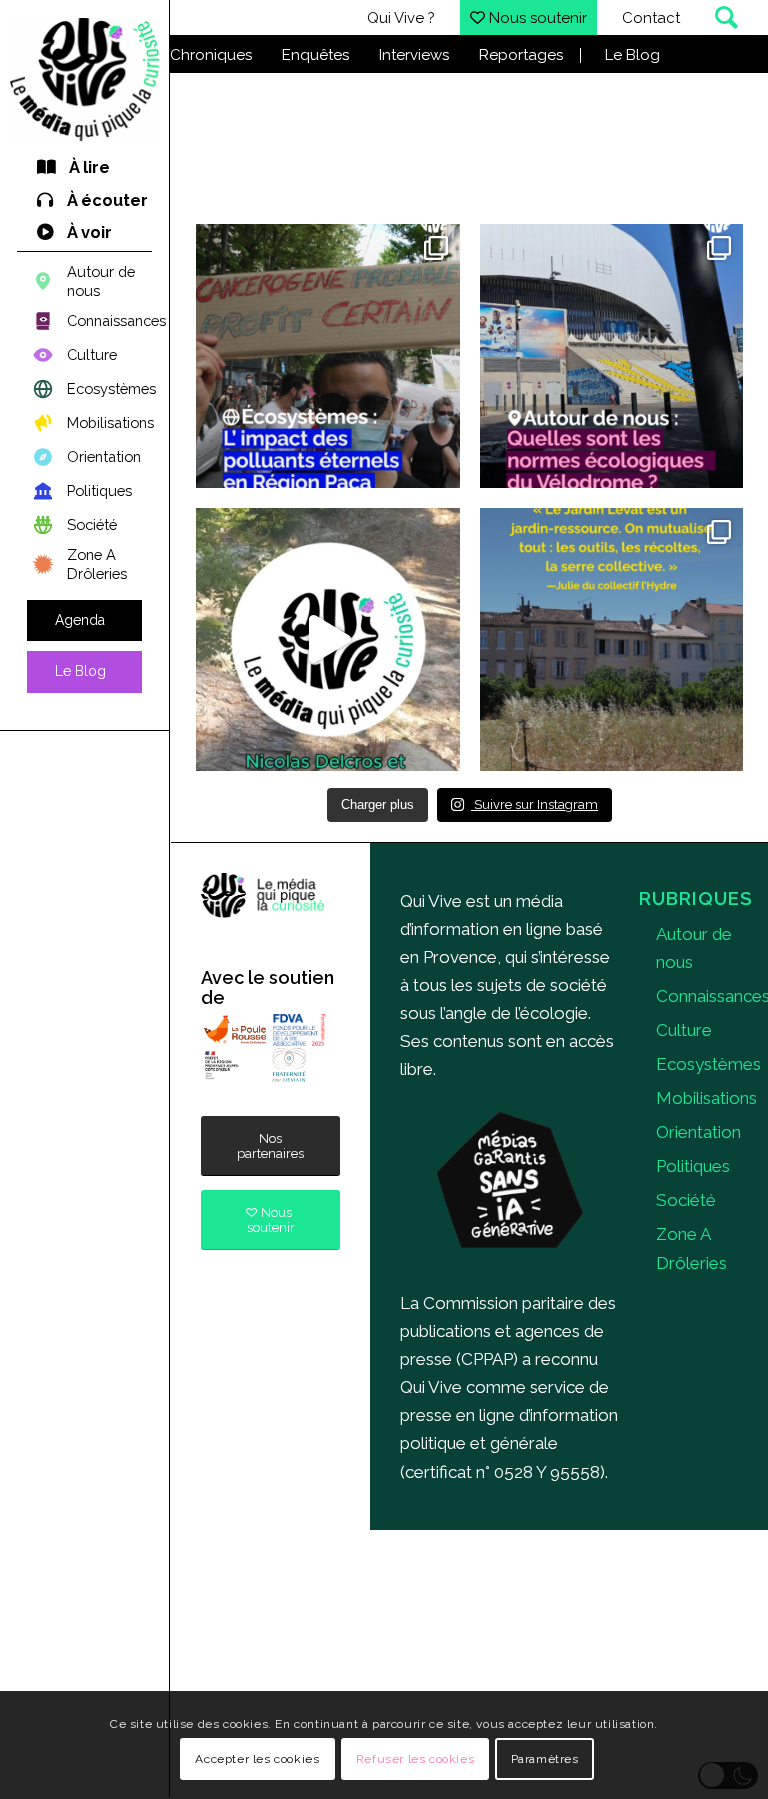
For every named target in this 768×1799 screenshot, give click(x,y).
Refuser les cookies (415, 1759)
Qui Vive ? (401, 18)
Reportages (521, 55)
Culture (684, 1030)
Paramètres (545, 1759)
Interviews (414, 55)
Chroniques (211, 55)
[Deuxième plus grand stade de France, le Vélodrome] (612, 356)
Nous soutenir (536, 18)
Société (686, 1200)
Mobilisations (706, 1098)
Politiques (693, 1166)
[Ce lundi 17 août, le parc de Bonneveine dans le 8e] (328, 640)
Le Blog (632, 55)
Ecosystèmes (708, 1064)
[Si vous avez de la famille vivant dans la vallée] (328, 356)
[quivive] (263, 895)
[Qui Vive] (84, 79)
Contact (651, 18)
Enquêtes (315, 55)
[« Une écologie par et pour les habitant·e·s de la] (612, 640)
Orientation (698, 1132)
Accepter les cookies (257, 1759)
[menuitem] (84, 168)
